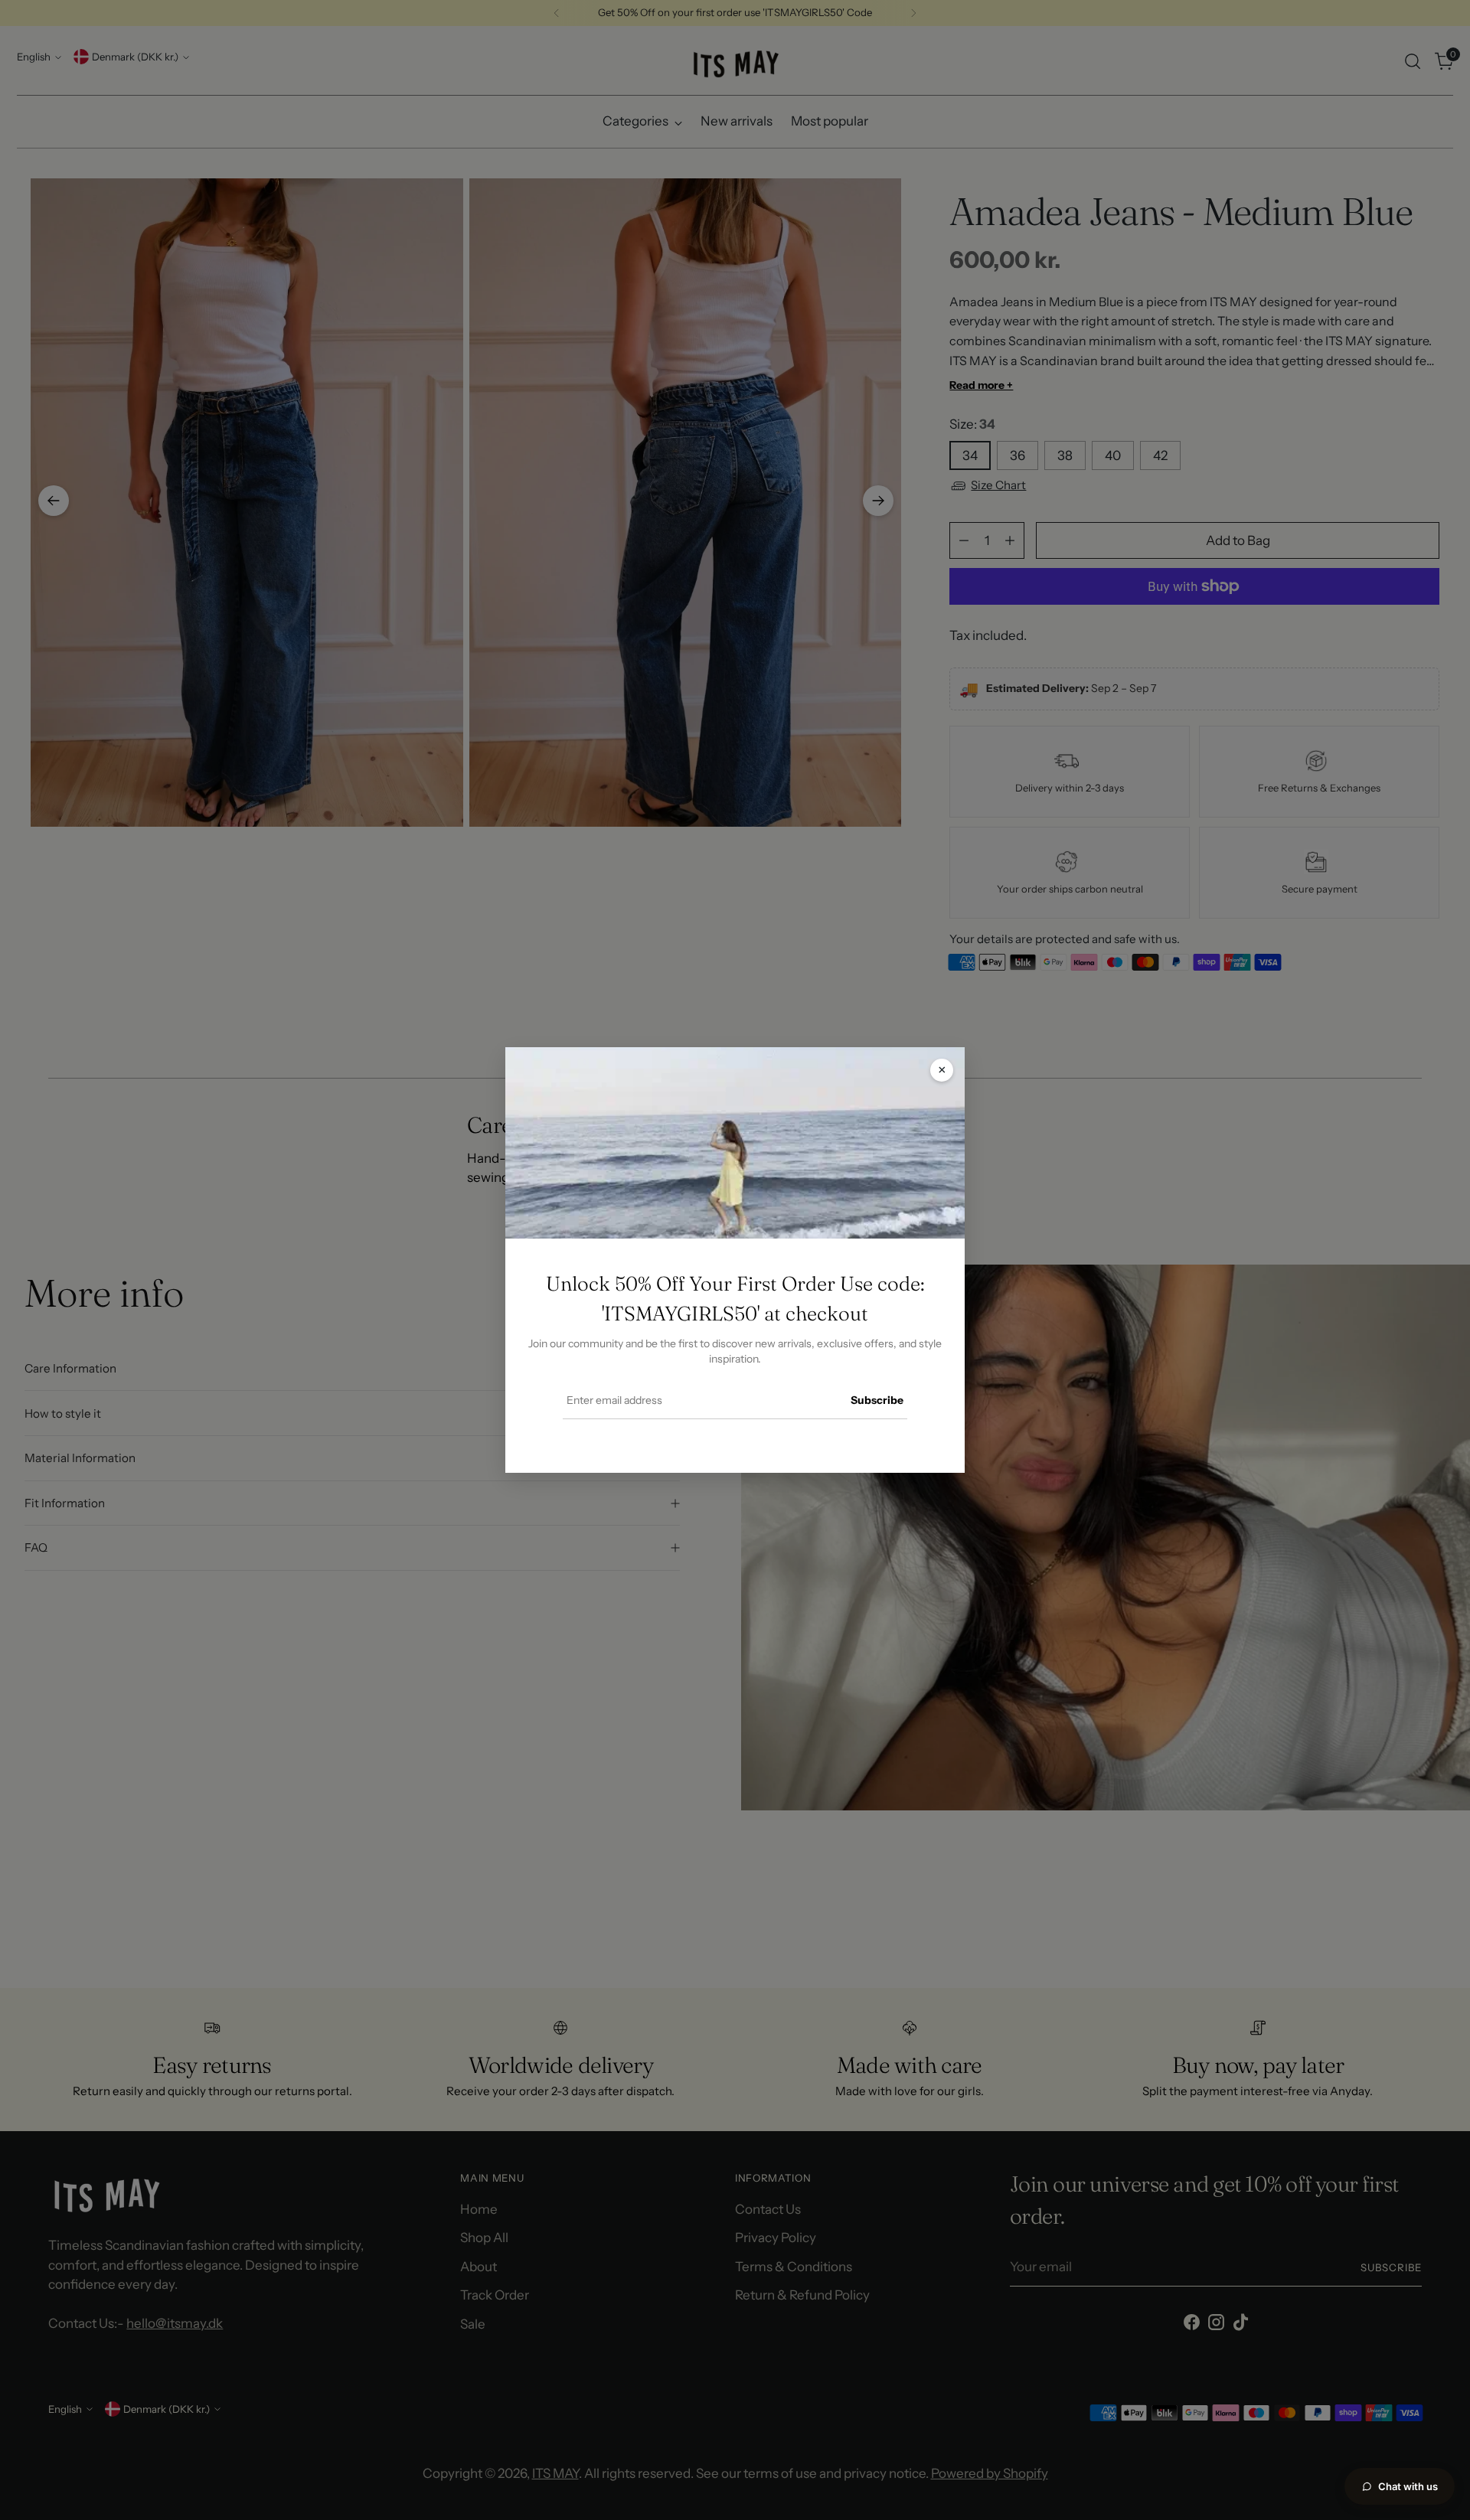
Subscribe (877, 1400)
